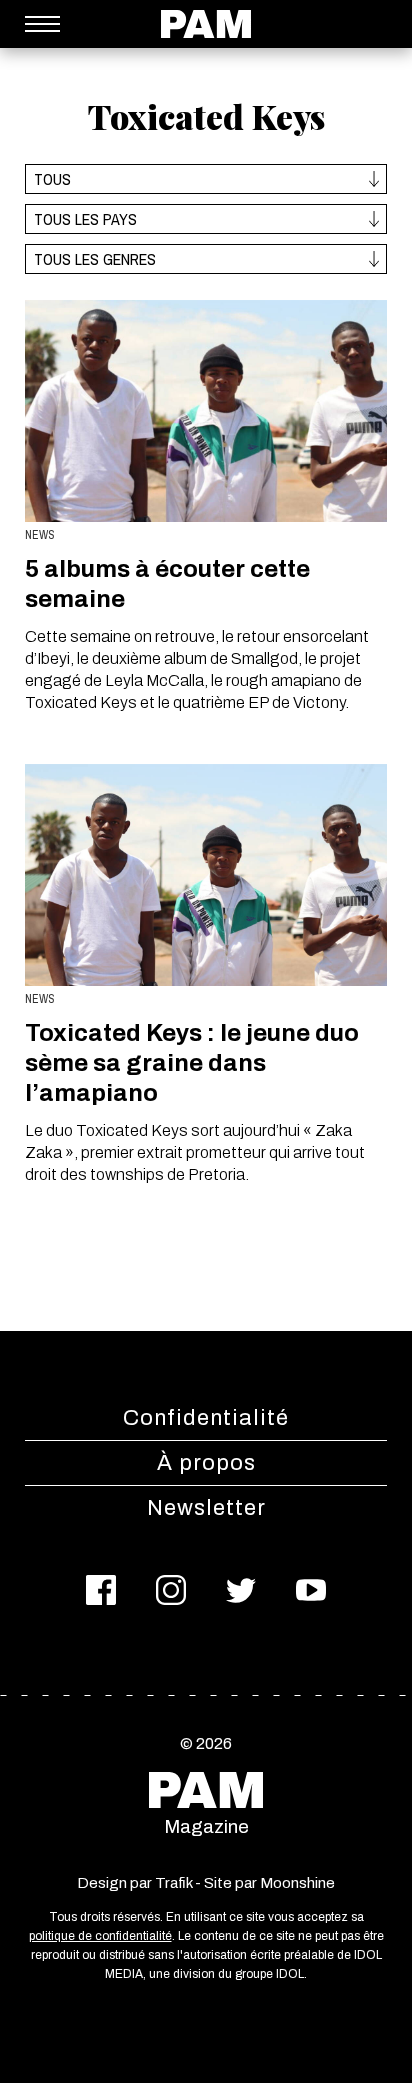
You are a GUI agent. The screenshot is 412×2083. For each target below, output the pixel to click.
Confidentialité (206, 1418)
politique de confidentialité (100, 1936)
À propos (206, 1463)
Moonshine (297, 1883)
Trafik (173, 1883)
